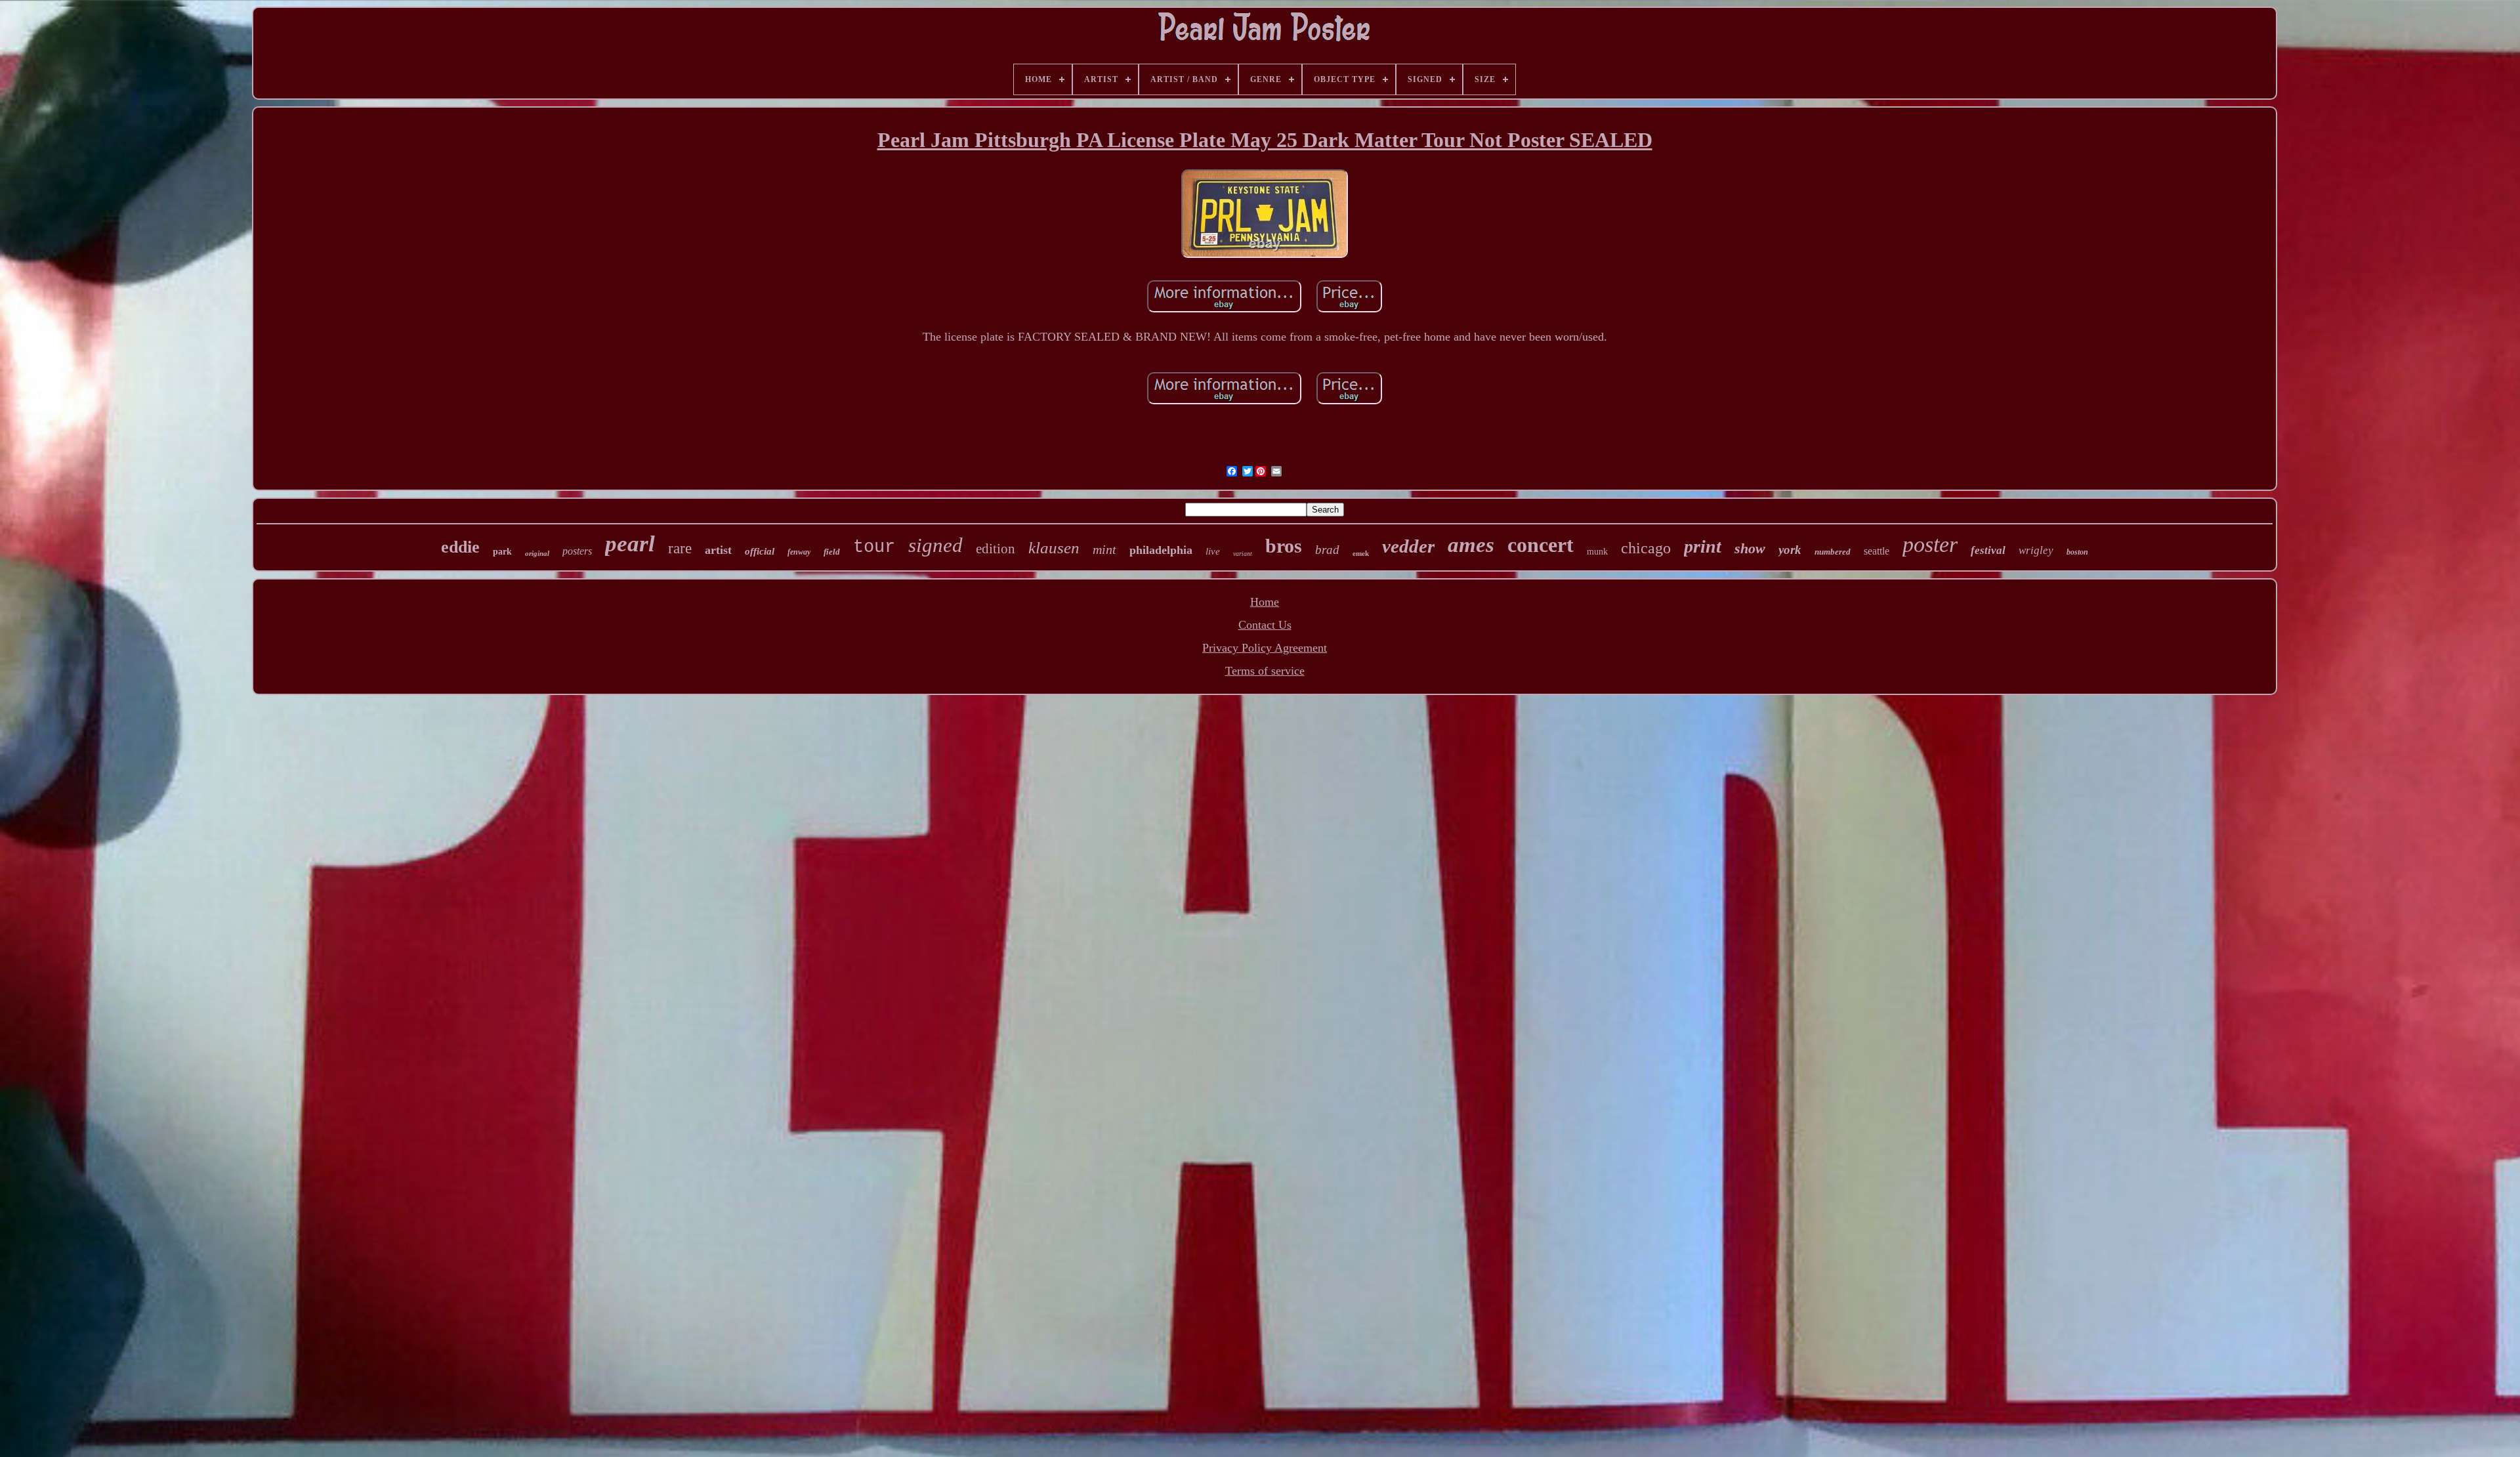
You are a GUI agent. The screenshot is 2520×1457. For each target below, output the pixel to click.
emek (1361, 553)
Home (1265, 602)
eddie (460, 547)
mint (1104, 549)
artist (718, 550)
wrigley (2036, 550)
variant (1243, 554)
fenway (799, 552)
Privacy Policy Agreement (1265, 648)
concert (1541, 545)
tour (874, 547)
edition (996, 549)
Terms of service (1265, 671)
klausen (1054, 548)
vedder (1408, 546)
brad (1327, 550)
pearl (630, 544)
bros (1284, 546)
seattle (1877, 551)
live (1213, 551)
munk (1597, 552)
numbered (1833, 552)
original (537, 553)
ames (1471, 545)
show (1750, 548)
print (1703, 546)
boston (2077, 552)
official (760, 551)
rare (680, 548)
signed (935, 545)
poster (1930, 544)
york (1790, 550)
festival (1988, 550)
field (832, 552)
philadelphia (1161, 550)
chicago (1646, 548)
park (502, 552)
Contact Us (1265, 625)
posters (577, 551)
